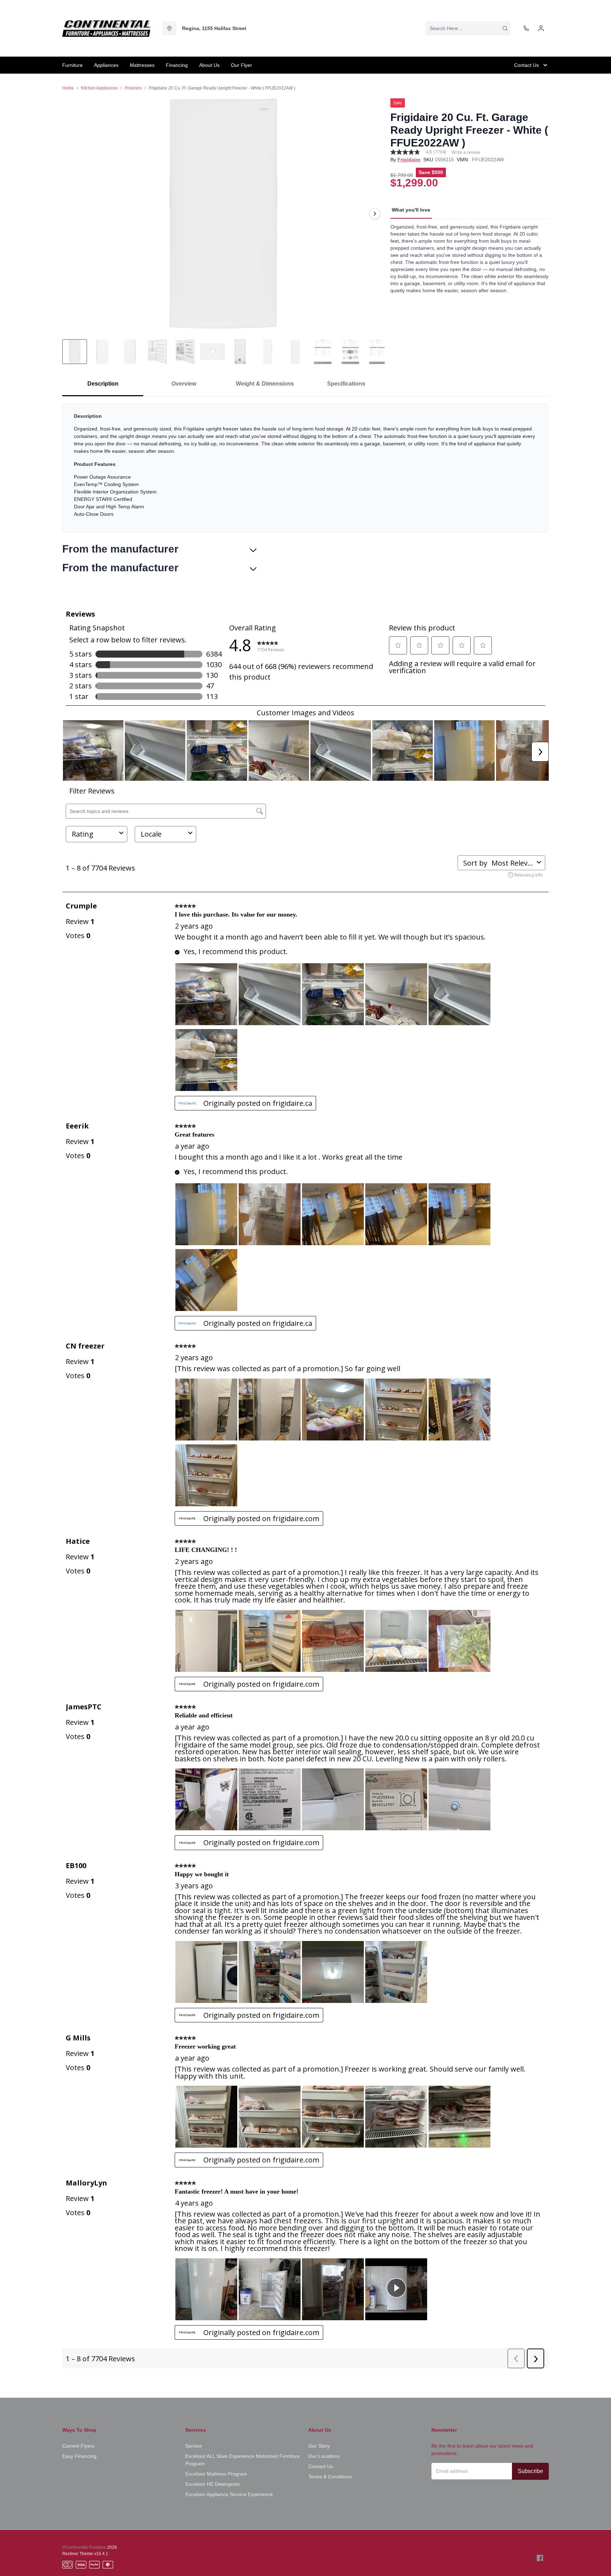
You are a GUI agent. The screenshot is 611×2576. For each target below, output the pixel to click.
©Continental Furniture (84, 2547)
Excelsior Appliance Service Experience (229, 2494)
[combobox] (468, 28)
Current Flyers (78, 2446)
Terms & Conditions (330, 2477)
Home (68, 88)
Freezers (133, 88)
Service (194, 2446)
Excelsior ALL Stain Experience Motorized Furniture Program (243, 2460)
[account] (541, 28)
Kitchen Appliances (99, 88)
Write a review (466, 152)
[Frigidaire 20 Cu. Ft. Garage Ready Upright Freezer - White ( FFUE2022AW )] (223, 213)
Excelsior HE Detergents (213, 2484)
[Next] (375, 214)
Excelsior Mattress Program (216, 2474)
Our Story (319, 2446)
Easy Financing (79, 2456)
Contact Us (321, 2466)
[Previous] (72, 214)
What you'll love (411, 210)
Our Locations (324, 2456)
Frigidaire (409, 160)
